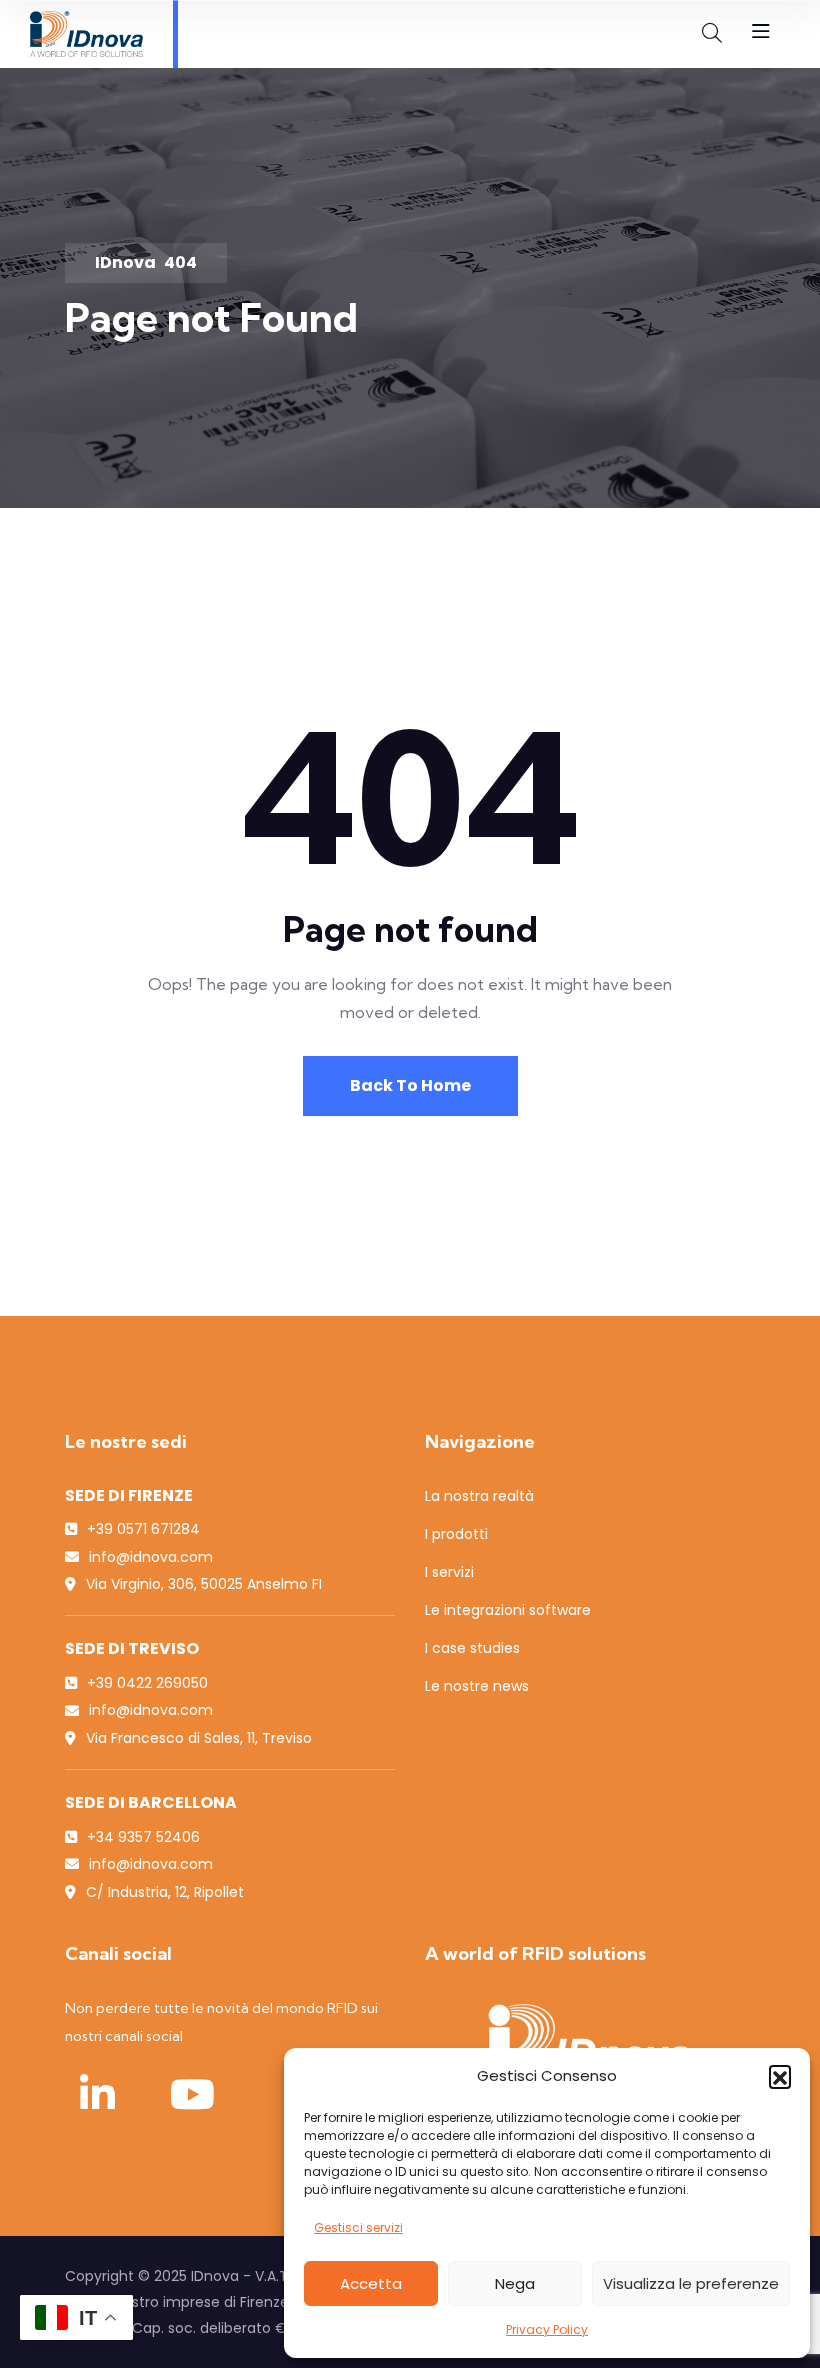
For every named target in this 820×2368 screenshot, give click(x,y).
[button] (780, 2076)
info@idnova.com (151, 1557)
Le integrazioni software (508, 1610)
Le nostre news (477, 1686)
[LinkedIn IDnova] (97, 2094)
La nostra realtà (479, 1496)
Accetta (371, 2283)
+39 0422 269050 (147, 1683)
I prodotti (456, 1534)
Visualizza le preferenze (691, 2283)
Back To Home (410, 1085)
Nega (515, 2283)
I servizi (449, 1572)
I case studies (472, 1648)
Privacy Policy (547, 2329)
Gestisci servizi (358, 2227)
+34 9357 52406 (143, 1837)
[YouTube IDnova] (192, 2094)
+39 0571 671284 (143, 1529)
